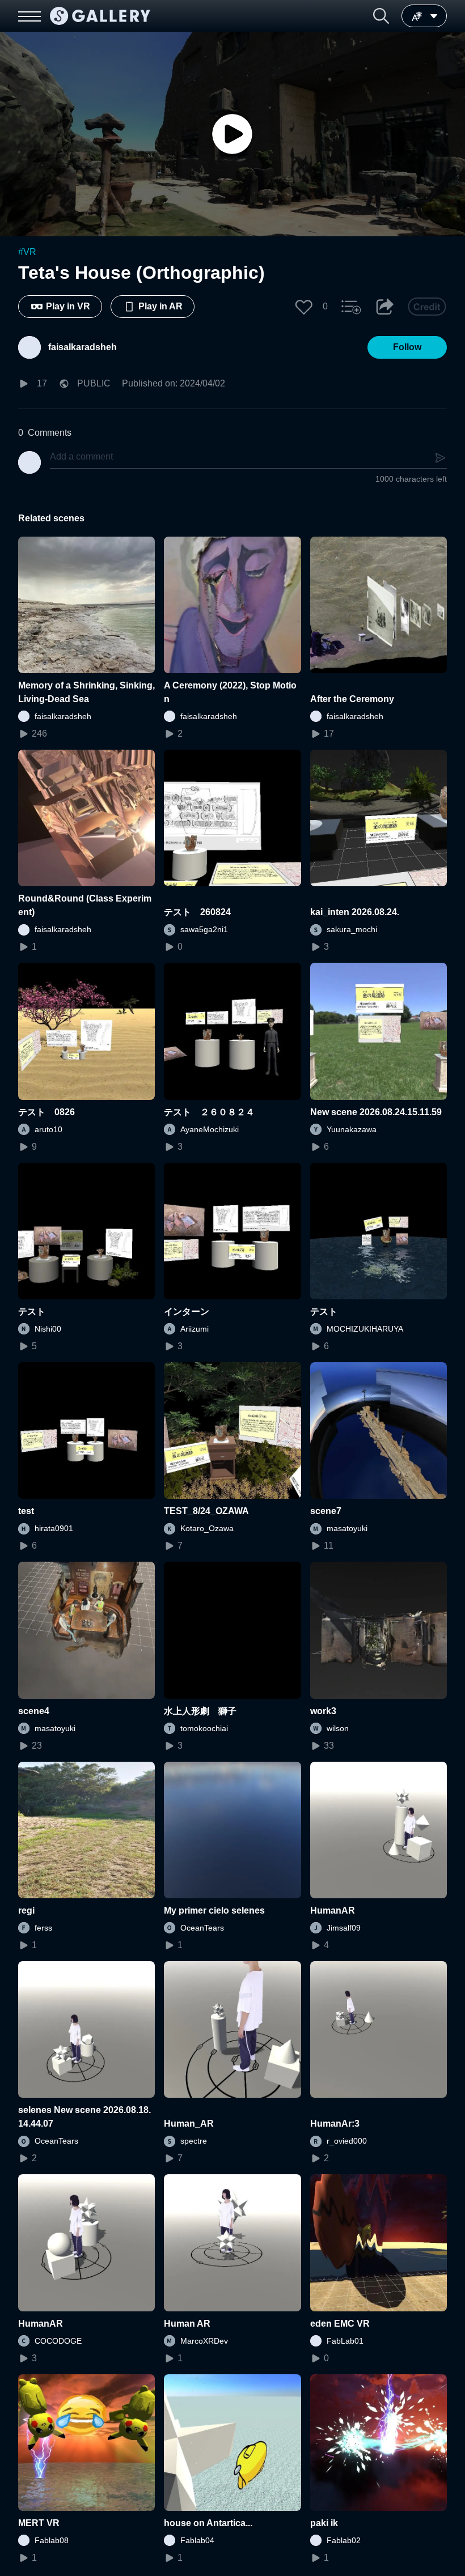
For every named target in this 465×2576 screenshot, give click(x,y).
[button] (381, 16)
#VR (27, 252)
